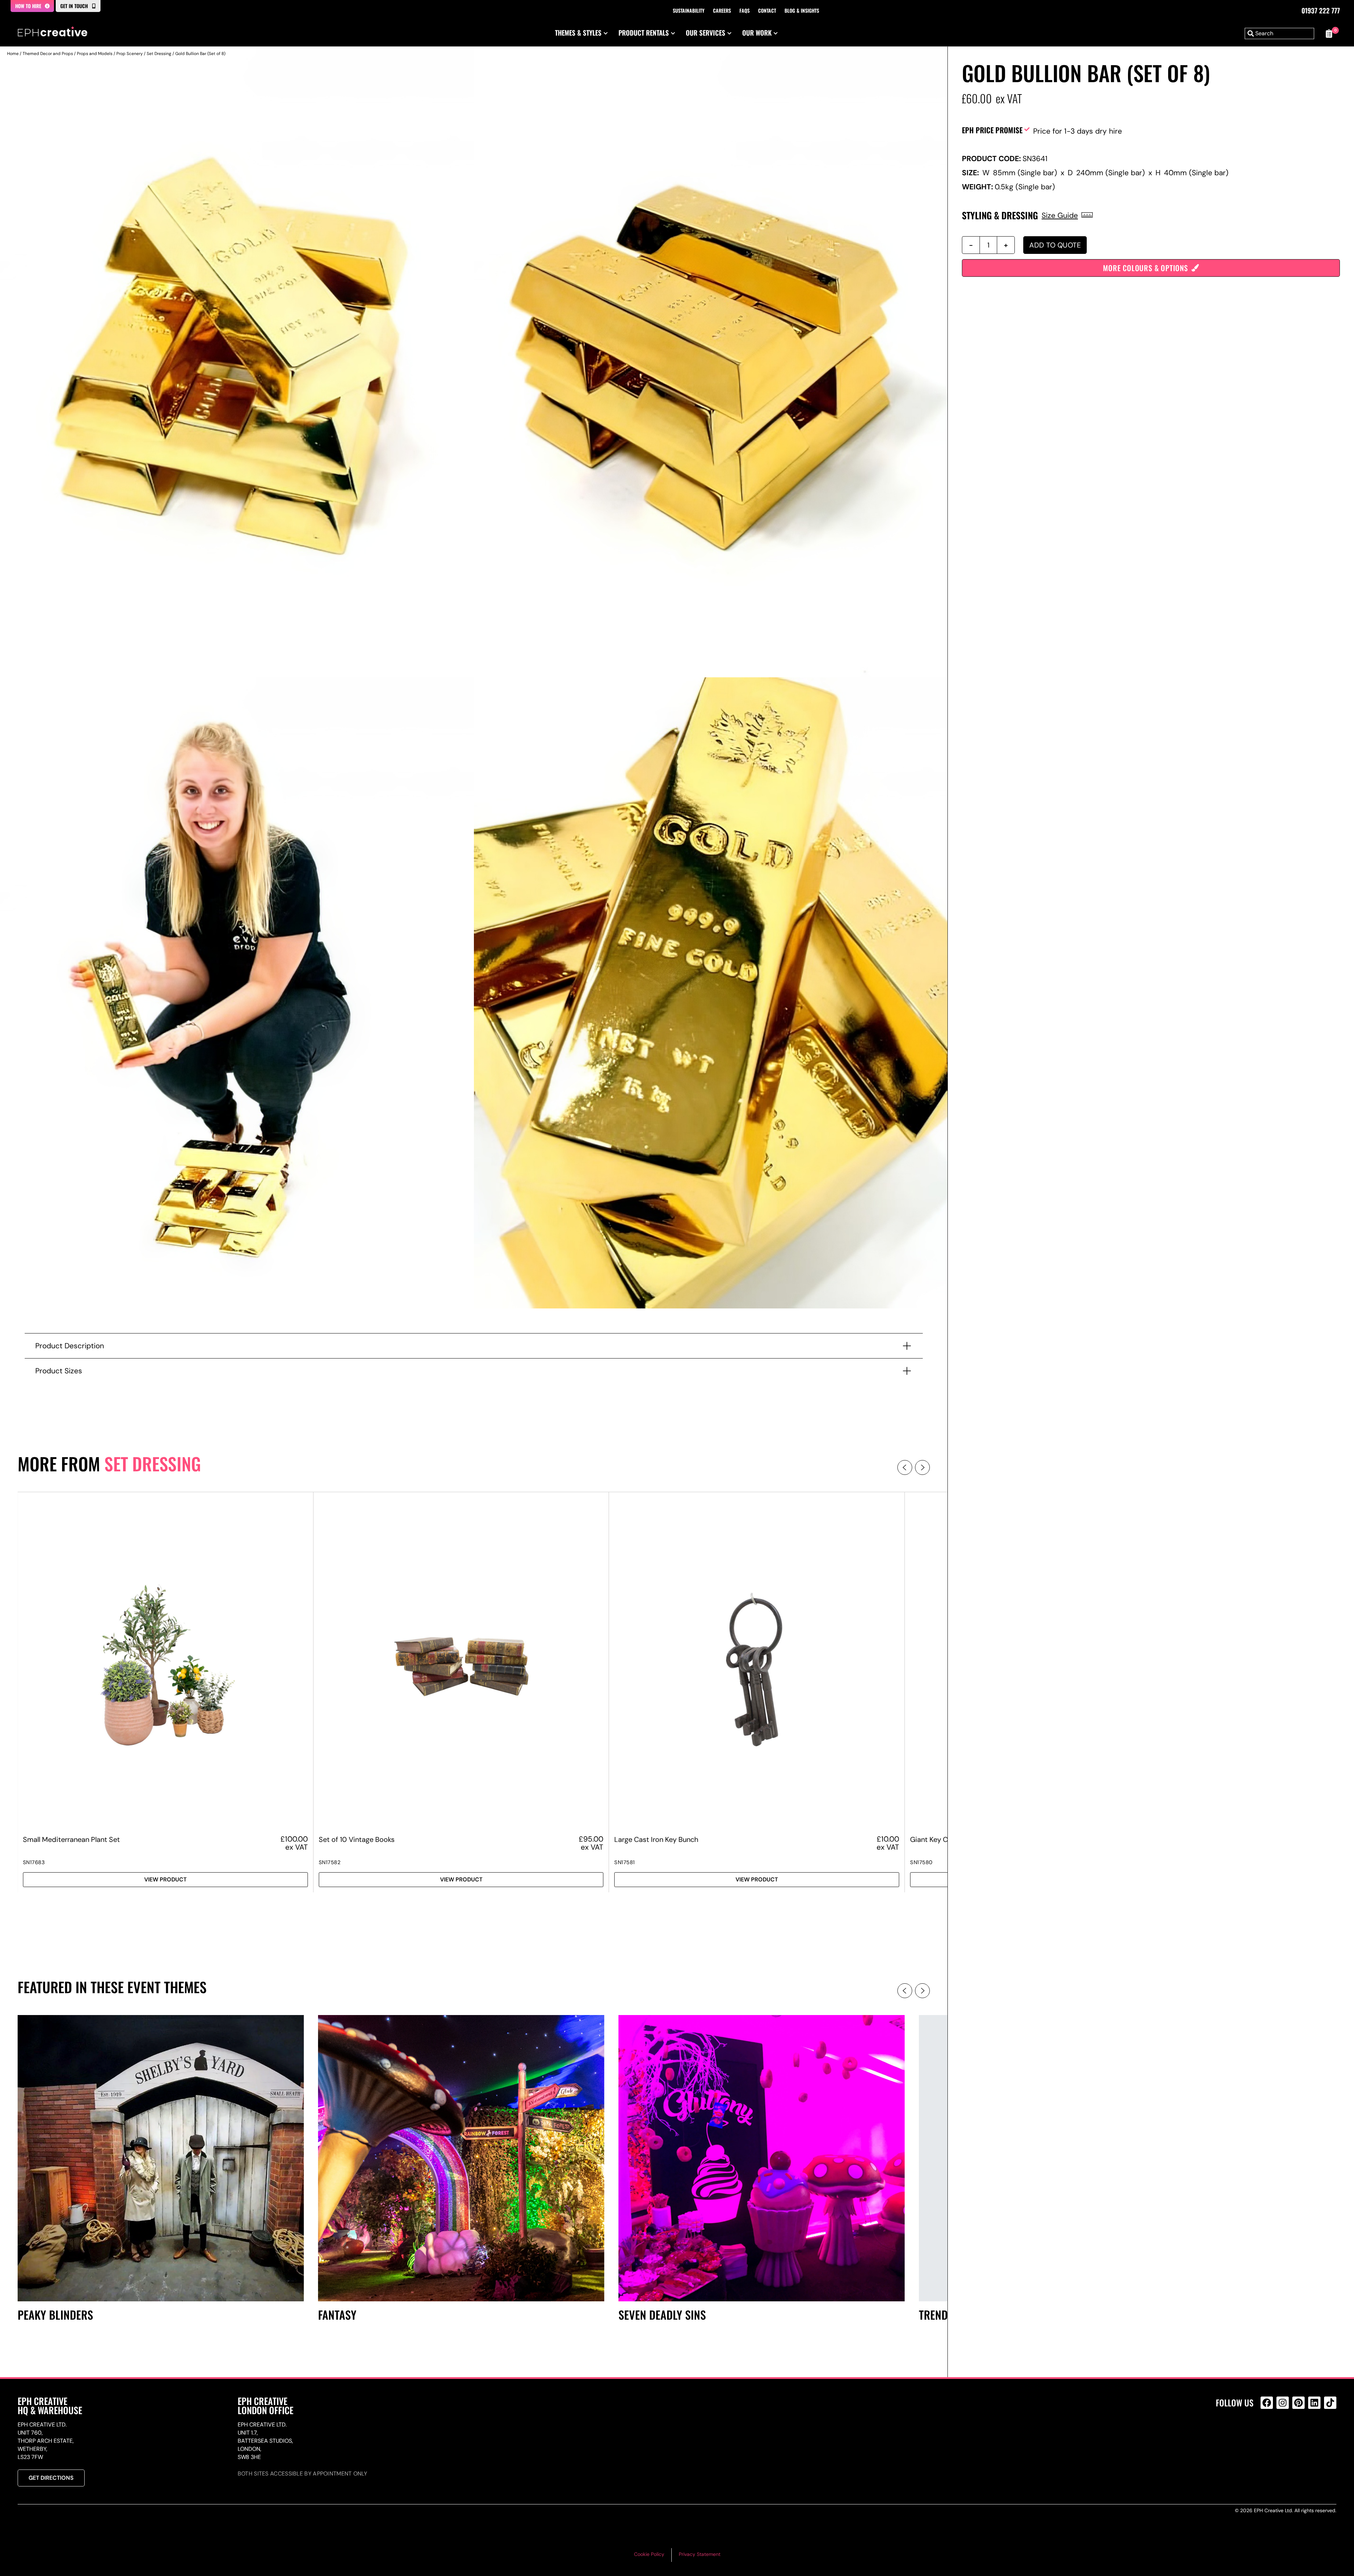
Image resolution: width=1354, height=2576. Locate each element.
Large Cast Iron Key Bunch (656, 1839)
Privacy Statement (700, 2554)
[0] (1329, 33)
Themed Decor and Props (48, 54)
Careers (722, 10)
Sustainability (689, 10)
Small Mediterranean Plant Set (71, 1839)
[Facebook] (1267, 2403)
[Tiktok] (1330, 2403)
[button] (905, 1467)
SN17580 (921, 1862)
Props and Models (95, 54)
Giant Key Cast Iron (941, 1839)
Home (13, 54)
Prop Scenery (130, 54)
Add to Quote (1055, 245)
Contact (767, 10)
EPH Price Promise (992, 130)
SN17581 (625, 1862)
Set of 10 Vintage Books (357, 1839)
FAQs (745, 10)
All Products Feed (1268, 2433)
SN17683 (34, 1862)
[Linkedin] (1314, 2403)
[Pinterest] (1298, 2403)
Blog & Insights (802, 10)
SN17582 (330, 1862)
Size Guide (1060, 215)
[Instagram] (1283, 2403)
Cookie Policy (649, 2554)
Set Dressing (159, 54)
